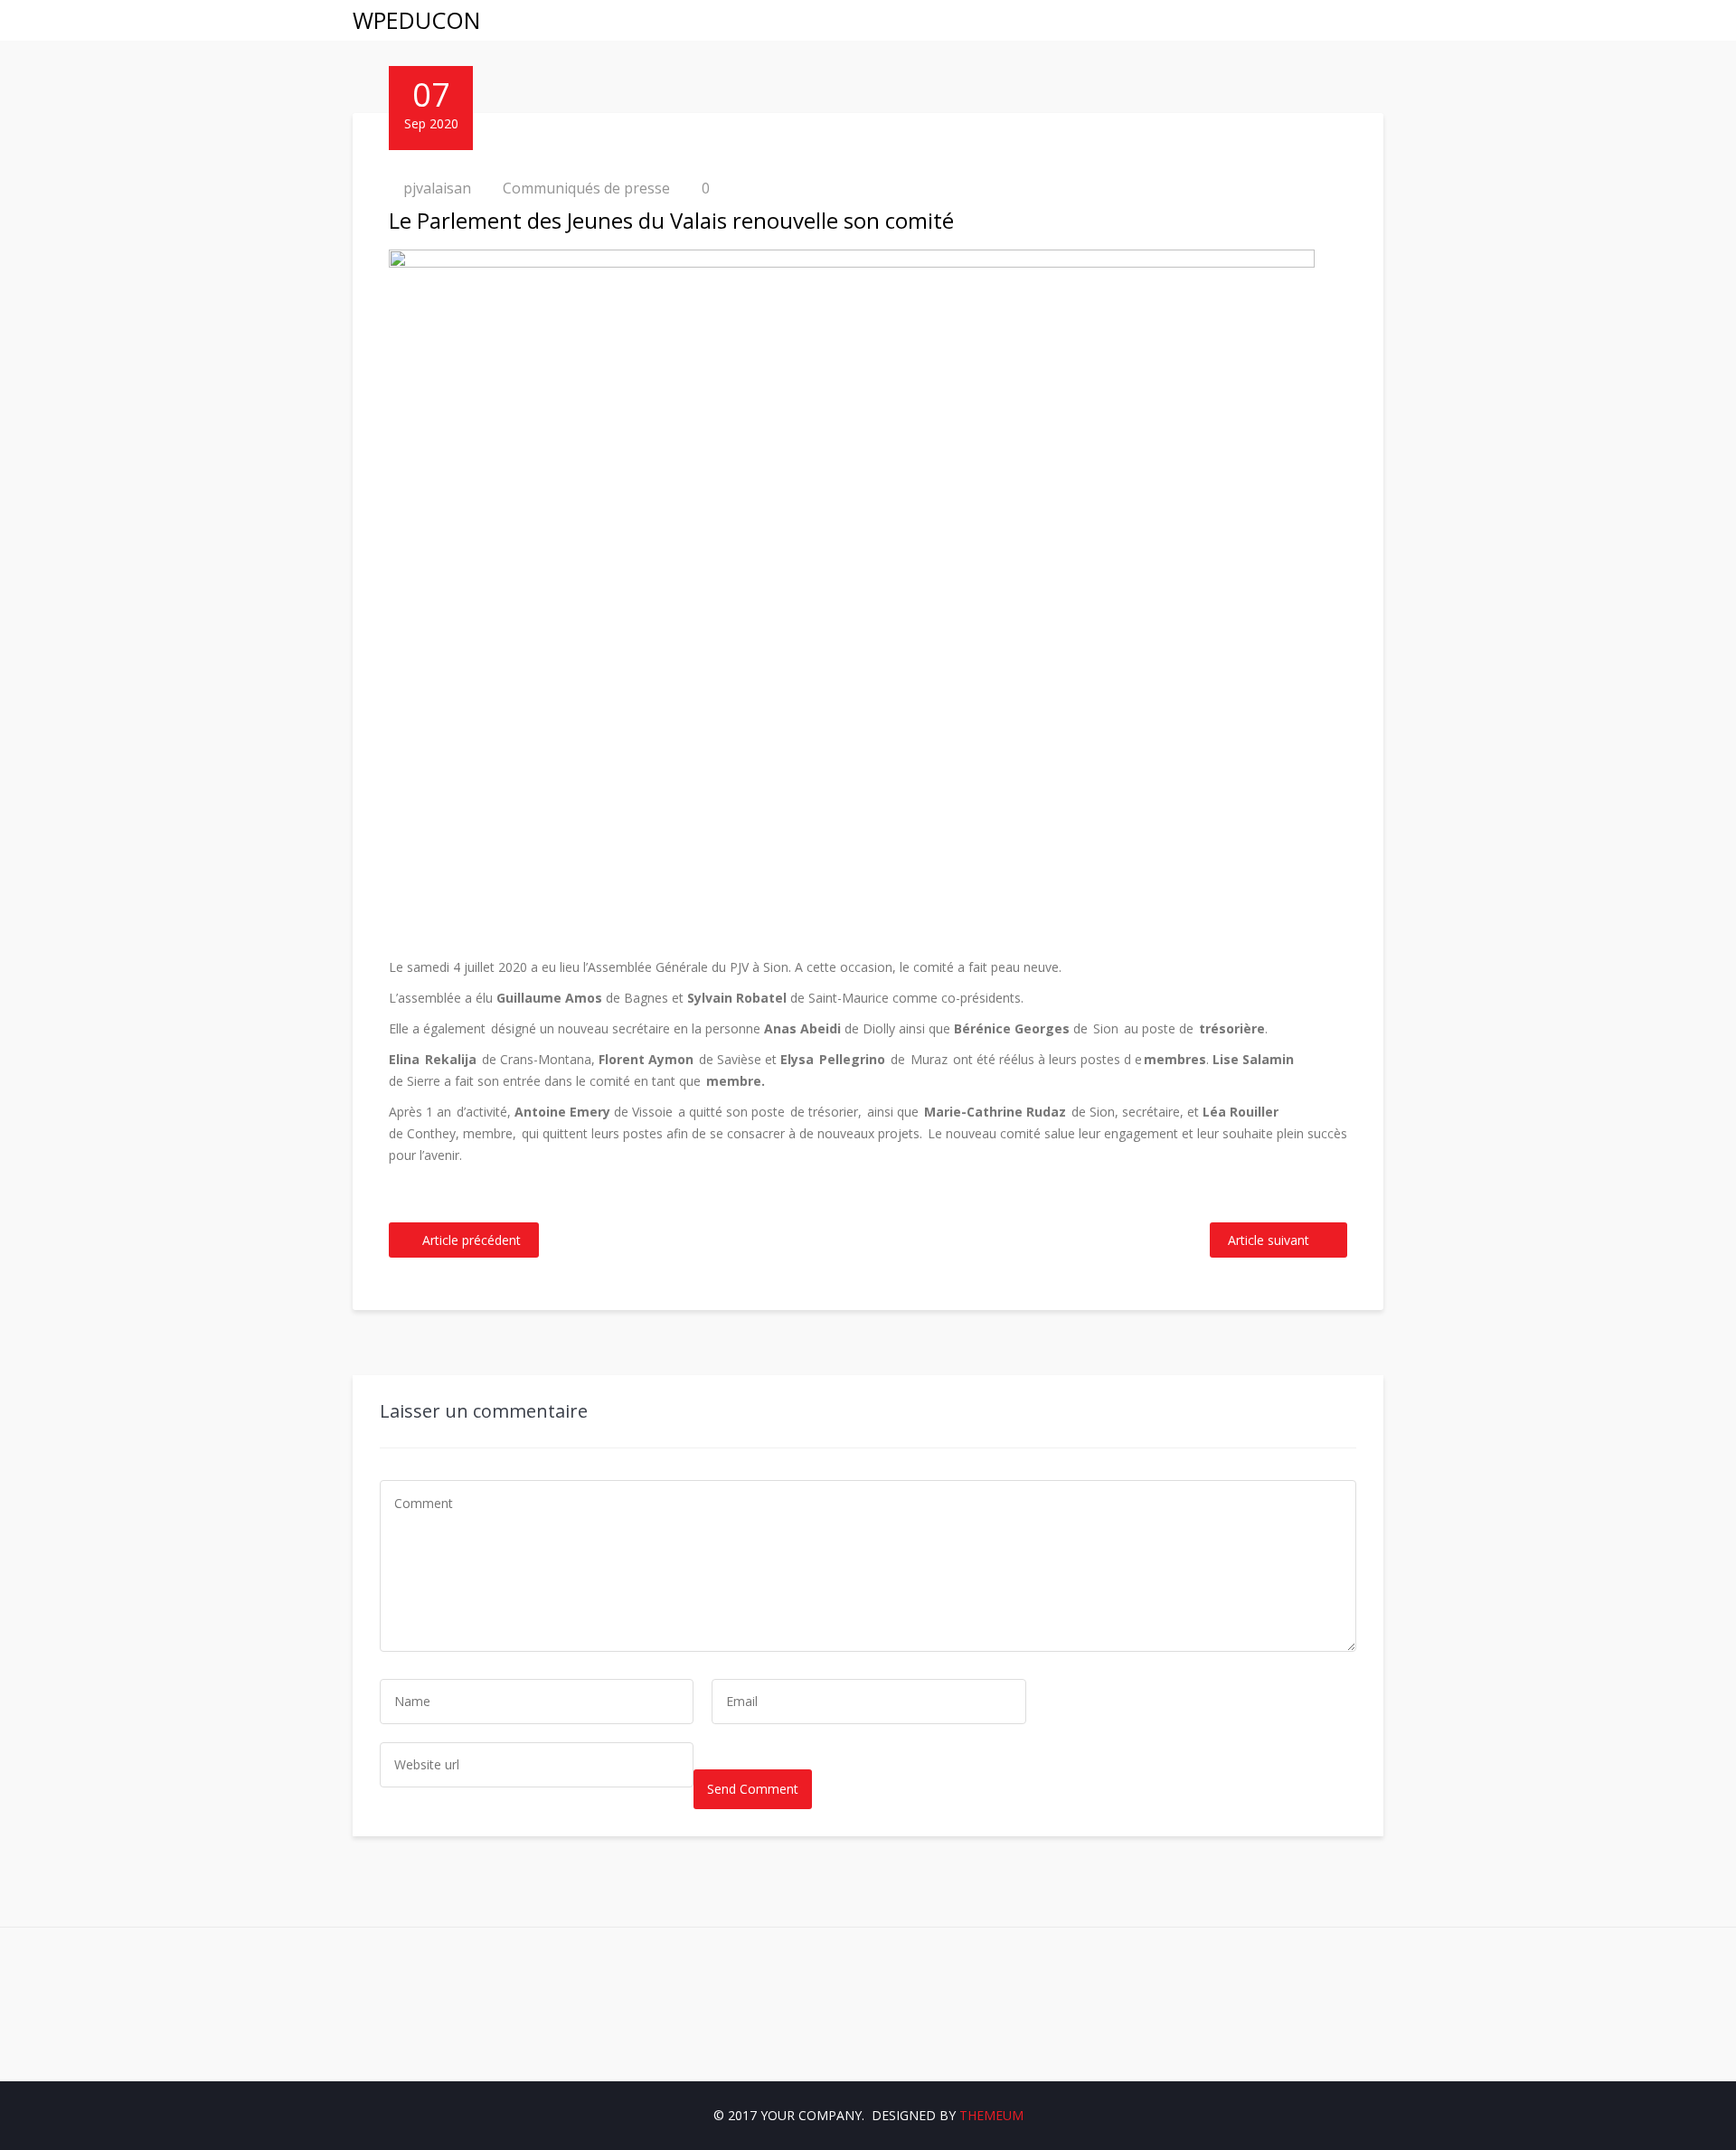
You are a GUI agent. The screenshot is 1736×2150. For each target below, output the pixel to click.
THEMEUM (991, 2115)
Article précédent (472, 1240)
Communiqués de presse (586, 188)
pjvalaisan (437, 188)
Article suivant (1269, 1240)
